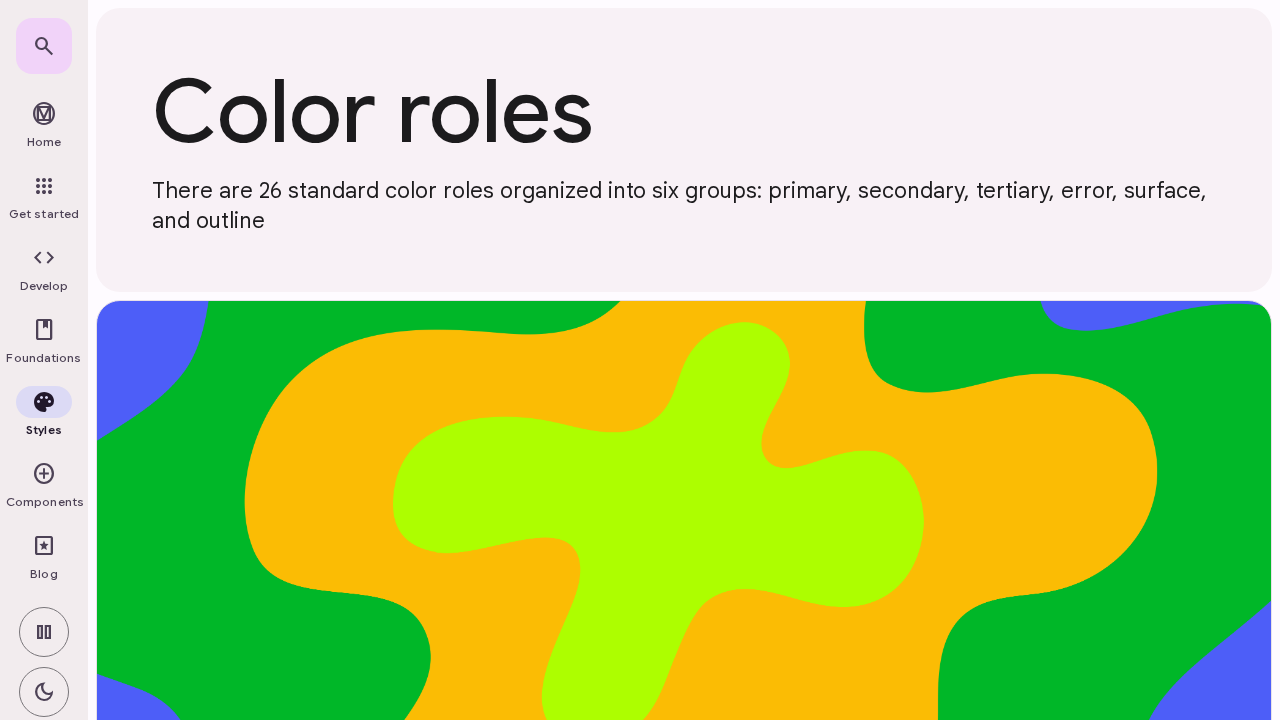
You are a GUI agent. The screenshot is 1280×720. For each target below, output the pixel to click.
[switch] (44, 632)
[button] (44, 270)
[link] (44, 46)
